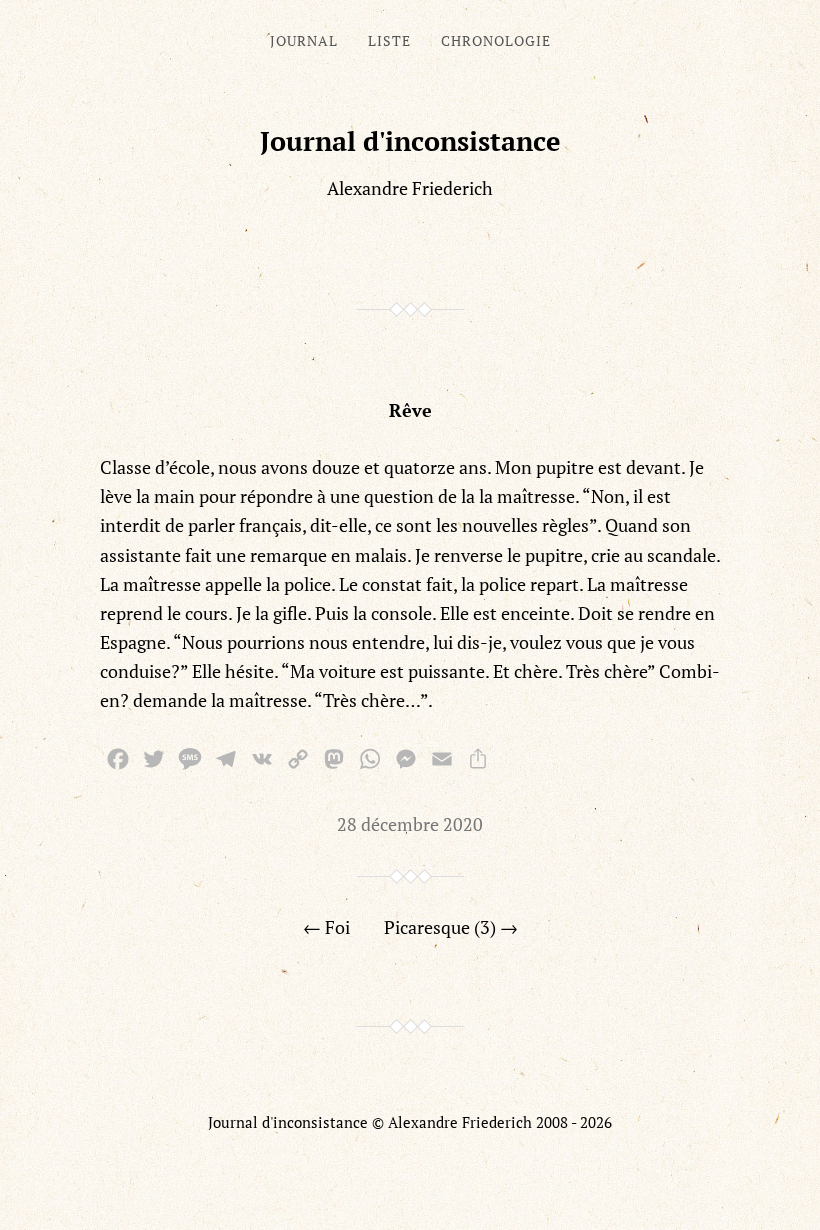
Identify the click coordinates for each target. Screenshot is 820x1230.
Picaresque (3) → (451, 927)
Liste (389, 40)
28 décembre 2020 (410, 824)
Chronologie (496, 40)
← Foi (326, 927)
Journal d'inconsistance (410, 141)
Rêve (410, 410)
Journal (304, 40)
